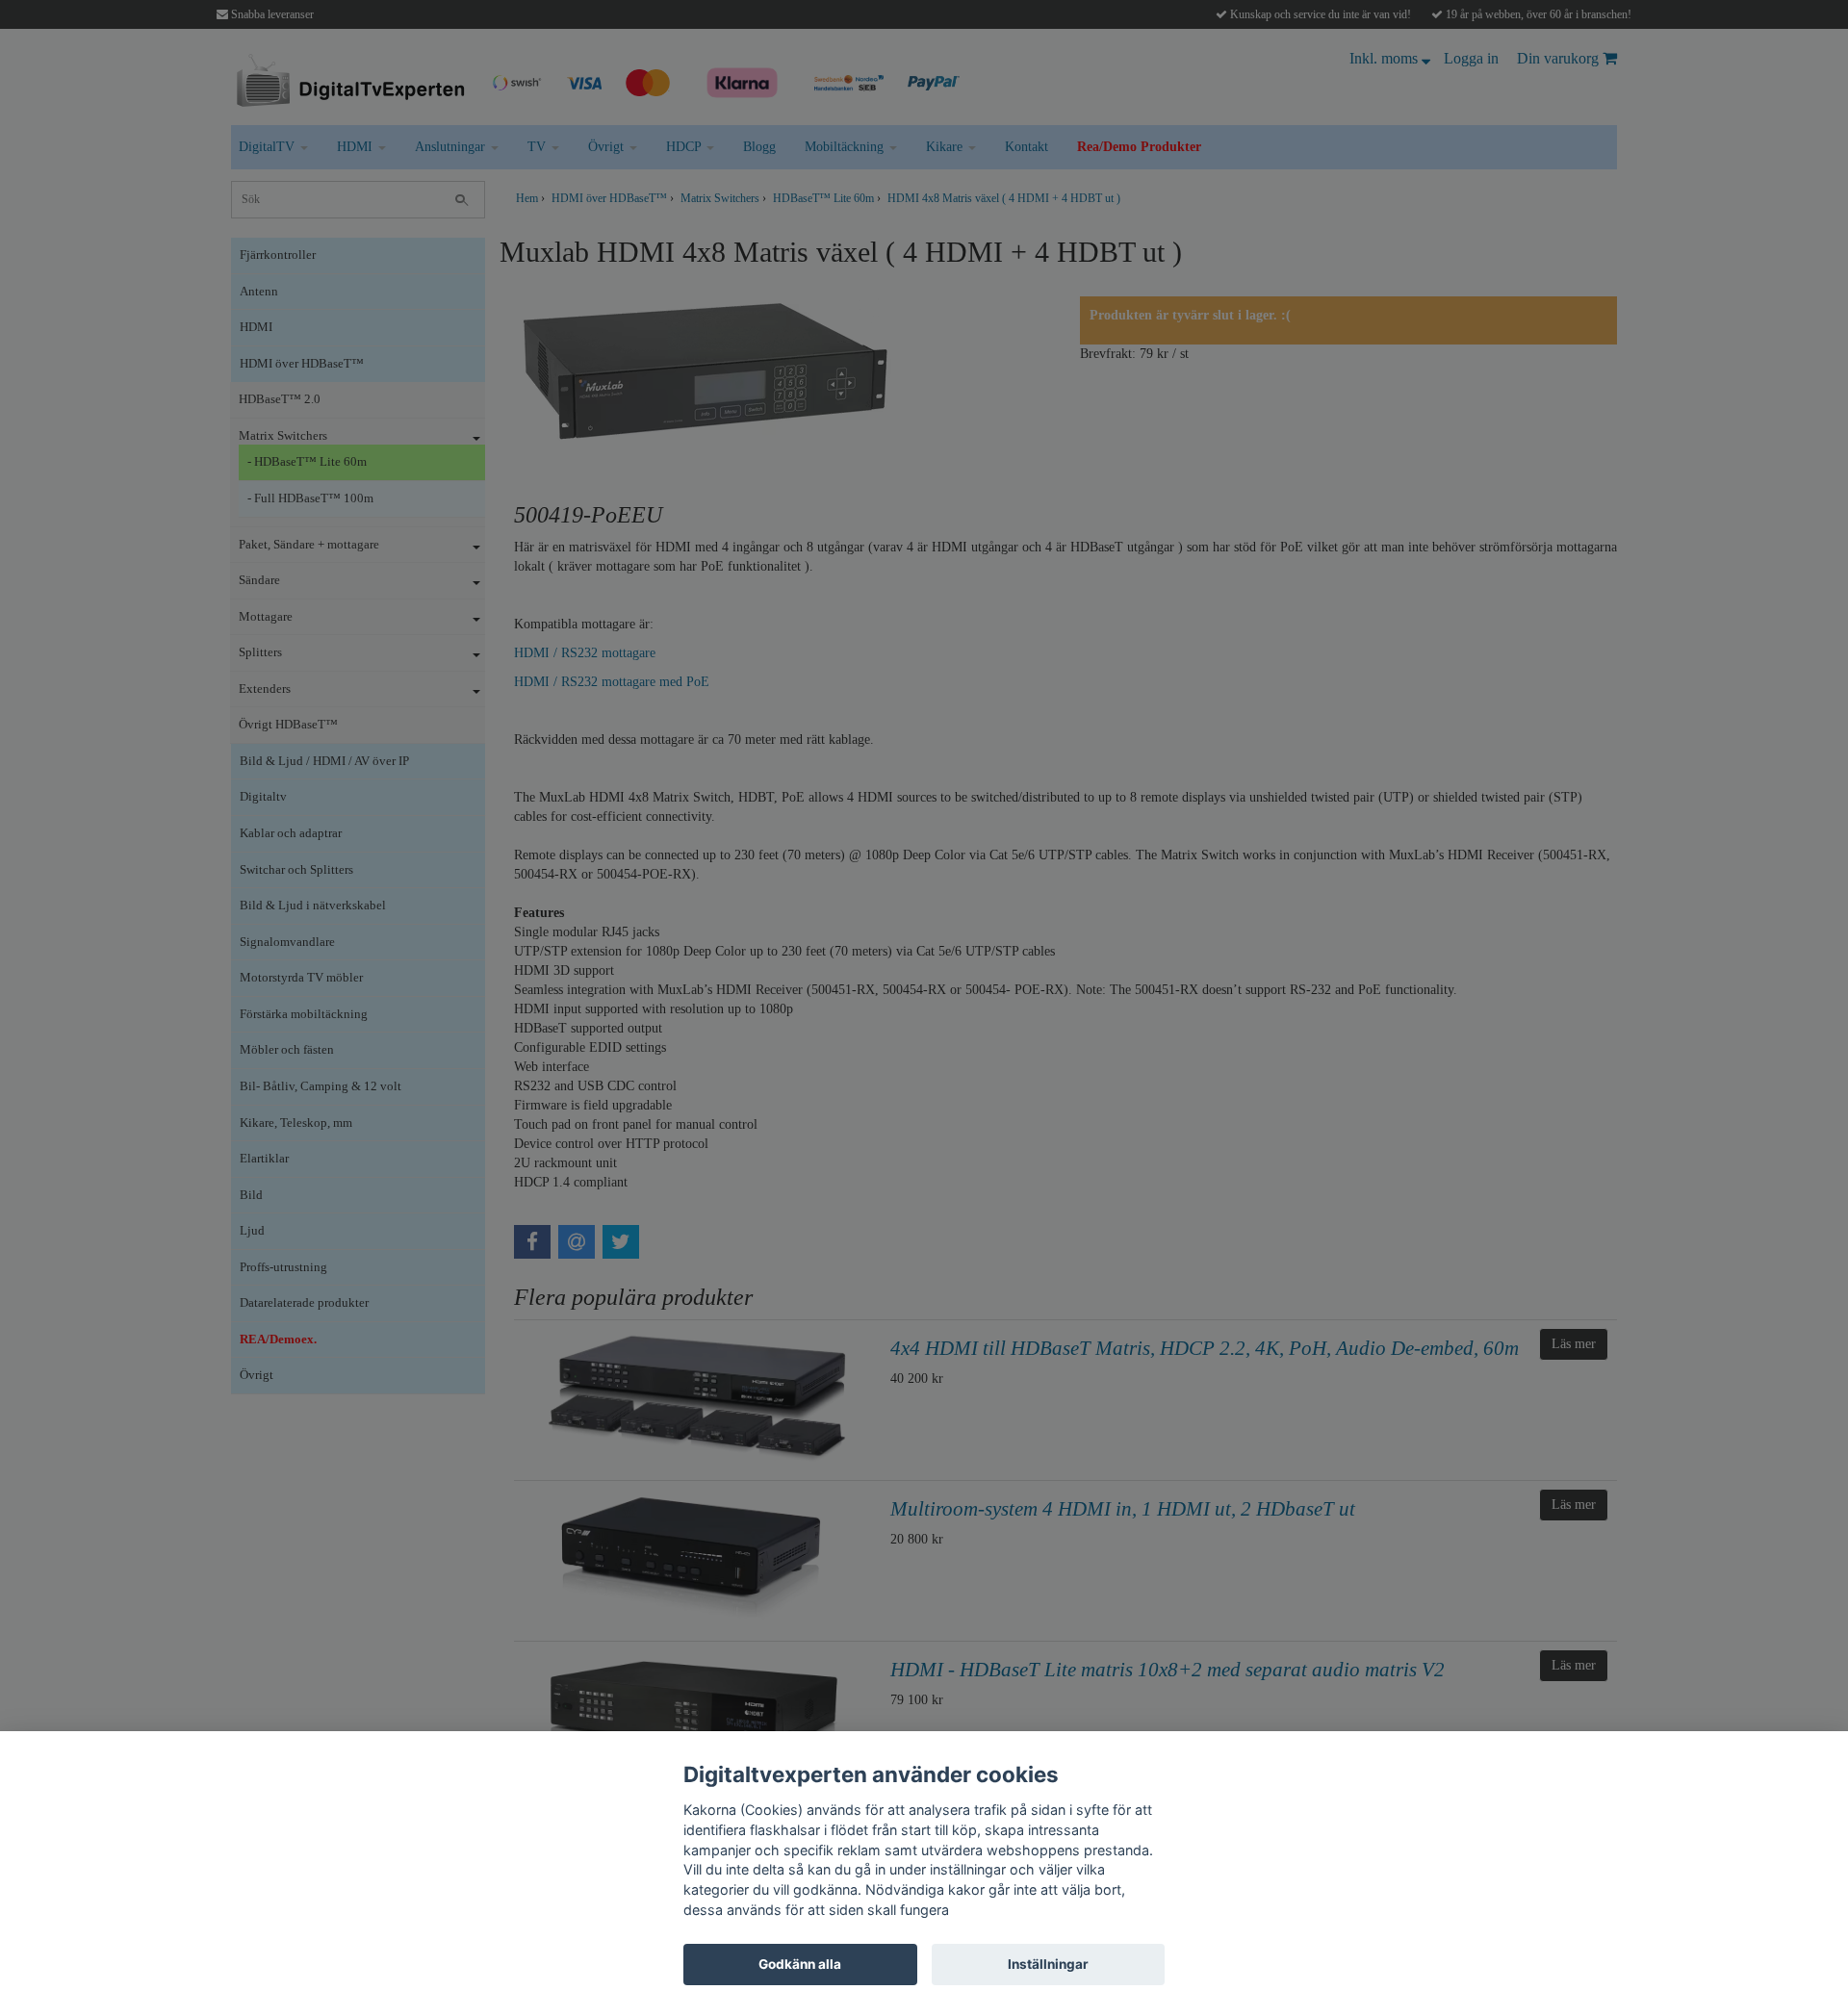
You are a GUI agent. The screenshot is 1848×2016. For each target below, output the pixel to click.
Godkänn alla (800, 1964)
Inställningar (1048, 1964)
